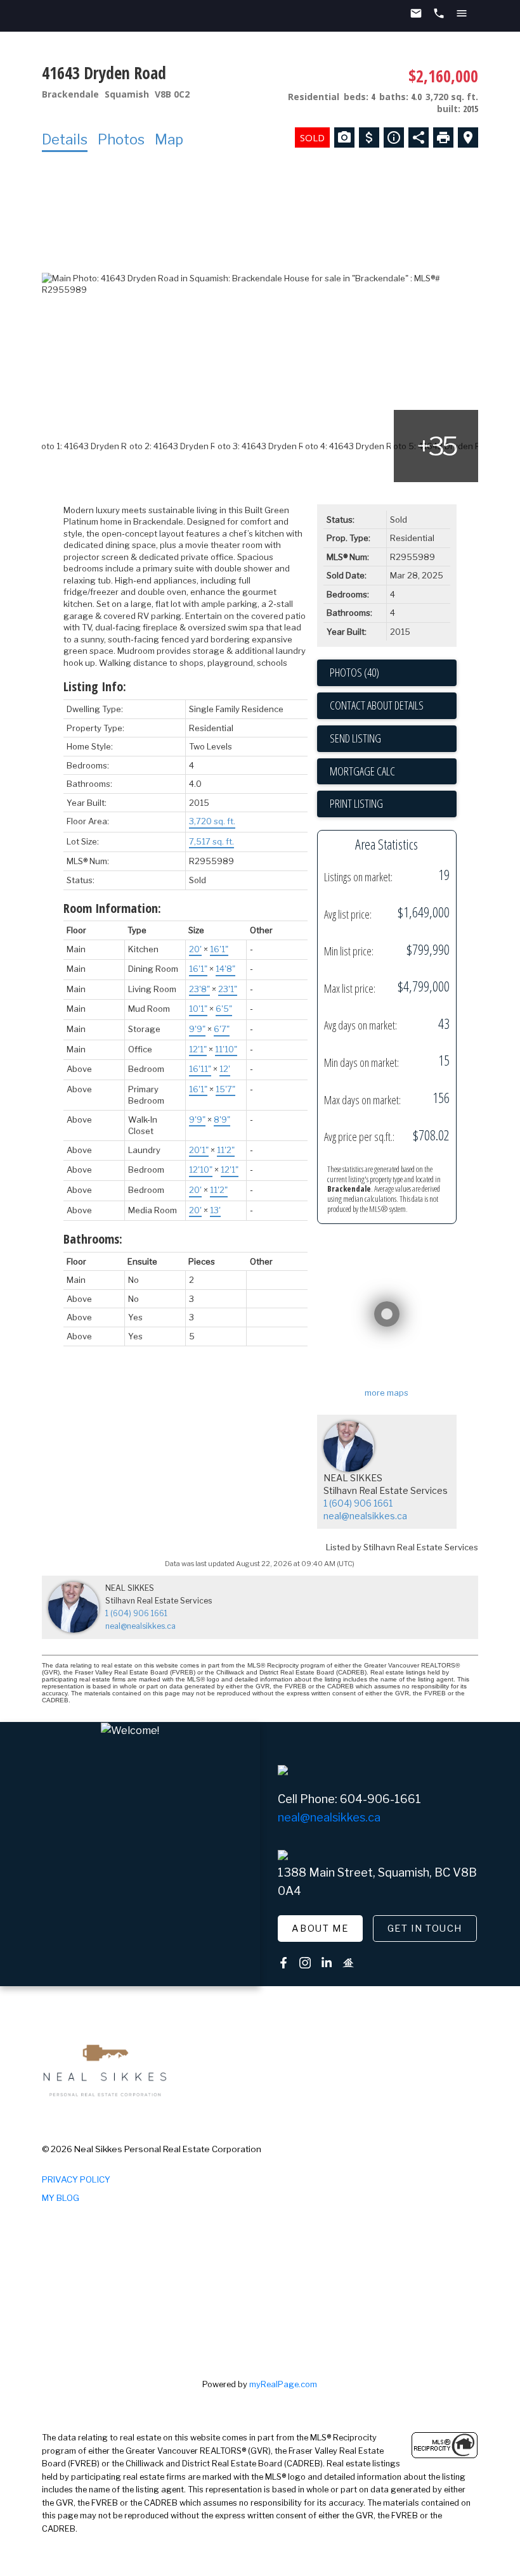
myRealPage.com (283, 2384)
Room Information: (112, 908)
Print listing (356, 803)
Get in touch (425, 1929)
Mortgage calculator (393, 772)
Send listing (355, 738)
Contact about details (377, 705)
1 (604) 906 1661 (358, 1503)
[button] (320, 1929)
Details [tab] (65, 139)
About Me (320, 1929)
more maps (387, 1393)
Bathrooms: (93, 1239)
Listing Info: (95, 686)
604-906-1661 (380, 1799)
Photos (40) (354, 672)
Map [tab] (169, 139)
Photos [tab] (121, 139)
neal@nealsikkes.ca (365, 1516)
